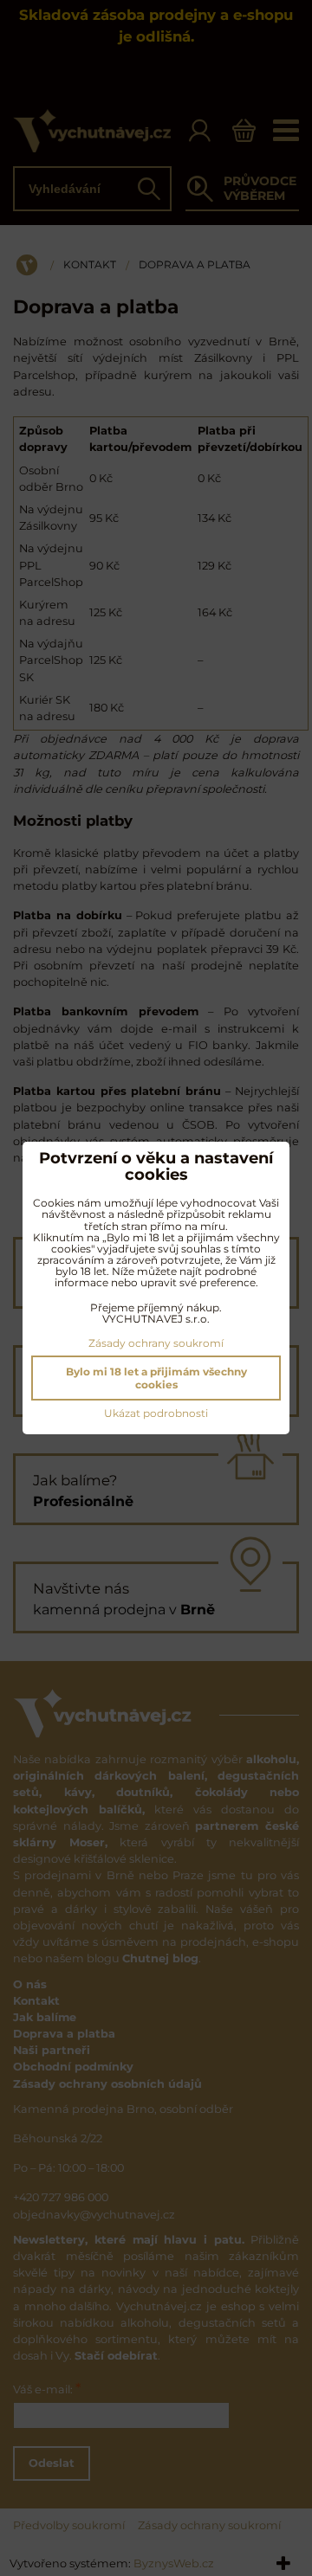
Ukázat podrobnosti (156, 1413)
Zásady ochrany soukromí (156, 1343)
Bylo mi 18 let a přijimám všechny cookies (156, 1378)
